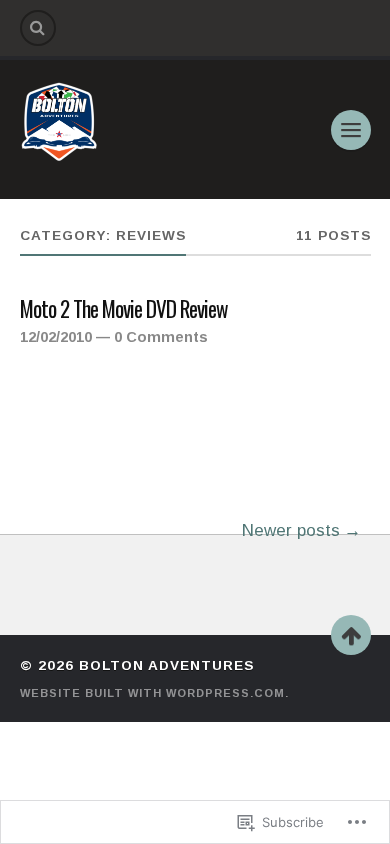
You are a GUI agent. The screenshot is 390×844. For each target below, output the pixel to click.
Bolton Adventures (166, 665)
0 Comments (161, 337)
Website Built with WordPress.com (152, 693)
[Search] (38, 28)
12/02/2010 (56, 337)
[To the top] (351, 635)
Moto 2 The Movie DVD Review (124, 309)
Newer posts (291, 530)
